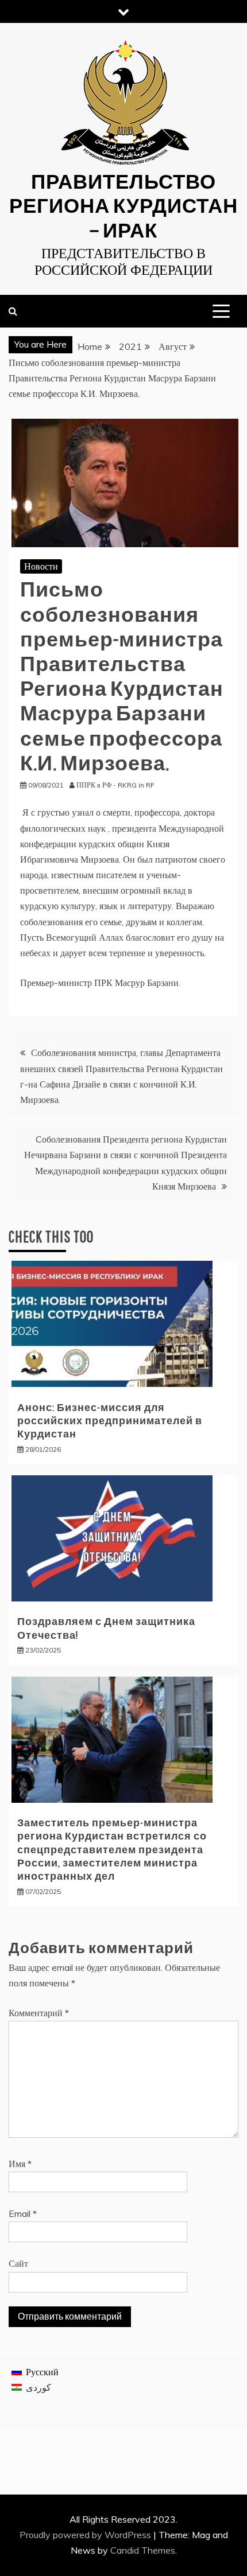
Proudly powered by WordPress (86, 2535)
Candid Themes (143, 2550)
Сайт (18, 2263)
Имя (20, 2164)
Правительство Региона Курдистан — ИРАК (123, 205)
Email (23, 2213)
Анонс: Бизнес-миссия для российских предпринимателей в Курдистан (110, 1421)
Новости (41, 566)
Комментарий (39, 2013)
